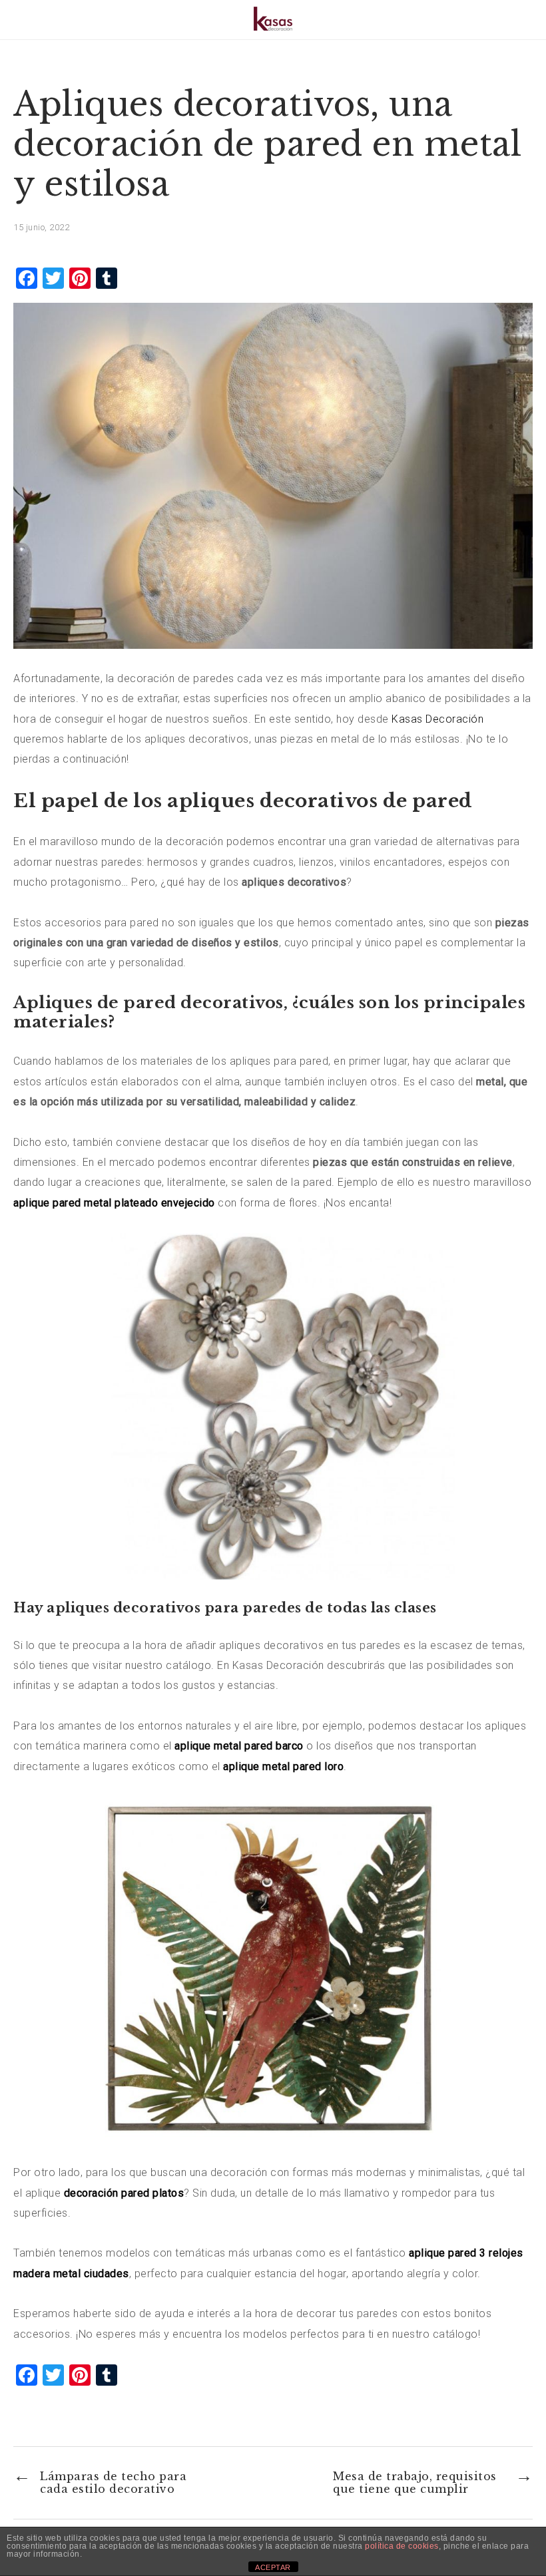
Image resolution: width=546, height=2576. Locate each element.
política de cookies (402, 2546)
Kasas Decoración (437, 719)
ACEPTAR (273, 2567)
